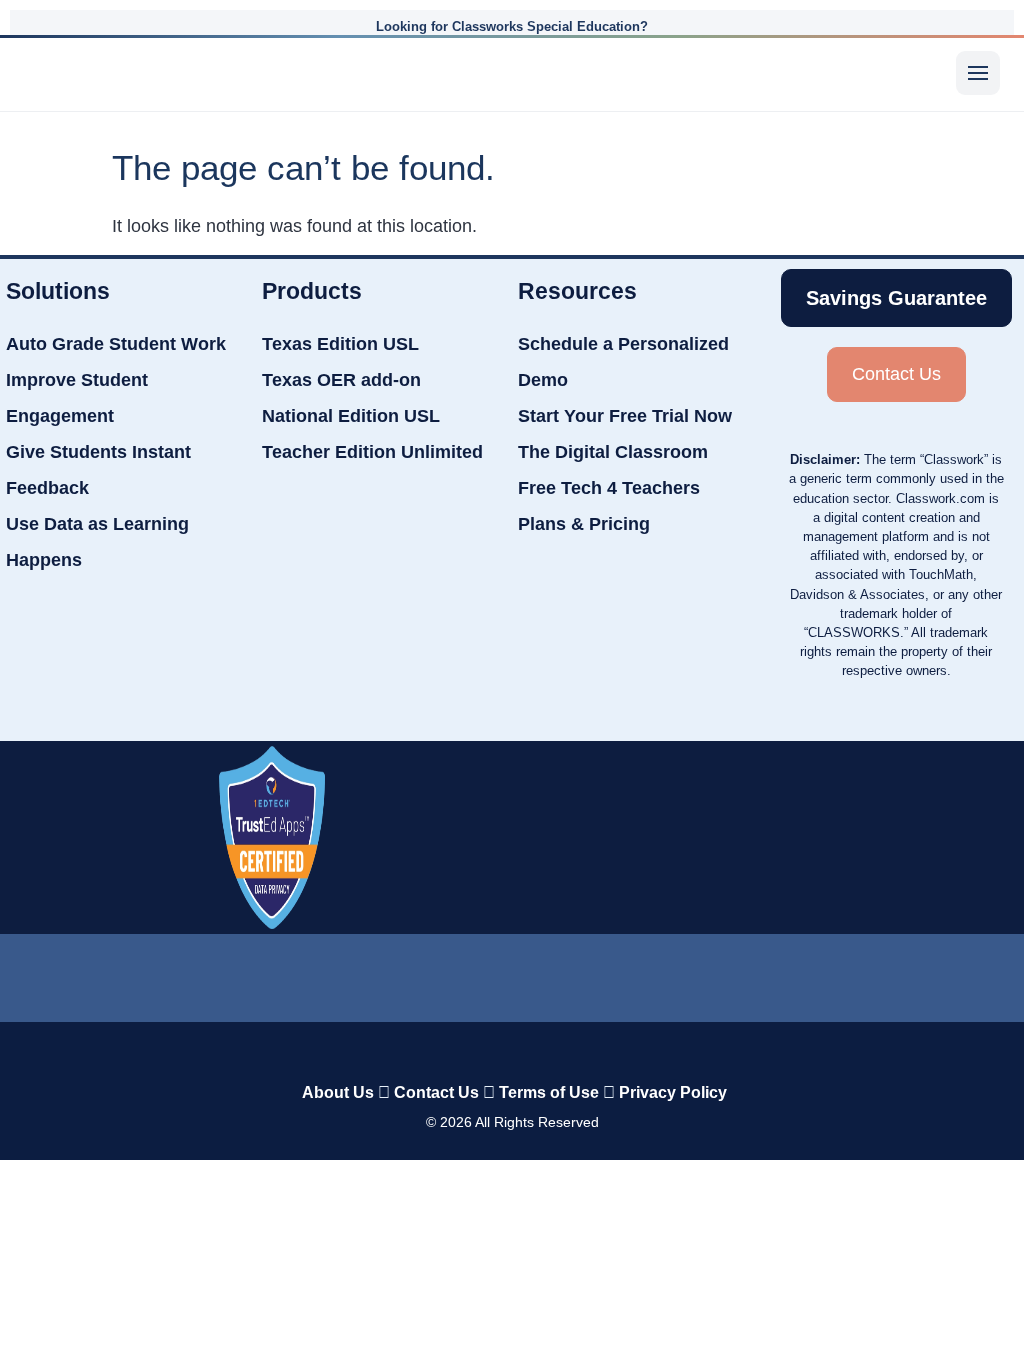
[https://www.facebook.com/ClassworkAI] (512, 969)
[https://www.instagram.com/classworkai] (632, 974)
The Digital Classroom (613, 452)
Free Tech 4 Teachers (609, 488)
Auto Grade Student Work (116, 344)
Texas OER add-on (341, 380)
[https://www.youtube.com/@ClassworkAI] (752, 969)
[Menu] (978, 73)
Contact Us (436, 1092)
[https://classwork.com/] (491, 1050)
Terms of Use (549, 1092)
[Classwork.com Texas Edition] (57, 73)
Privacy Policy (673, 1092)
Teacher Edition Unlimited (372, 452)
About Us (338, 1092)
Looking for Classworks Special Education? (512, 26)
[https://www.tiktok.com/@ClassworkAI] (392, 969)
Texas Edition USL (340, 344)
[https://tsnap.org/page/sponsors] (721, 832)
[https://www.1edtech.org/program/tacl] (272, 837)
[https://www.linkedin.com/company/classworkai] (272, 969)
